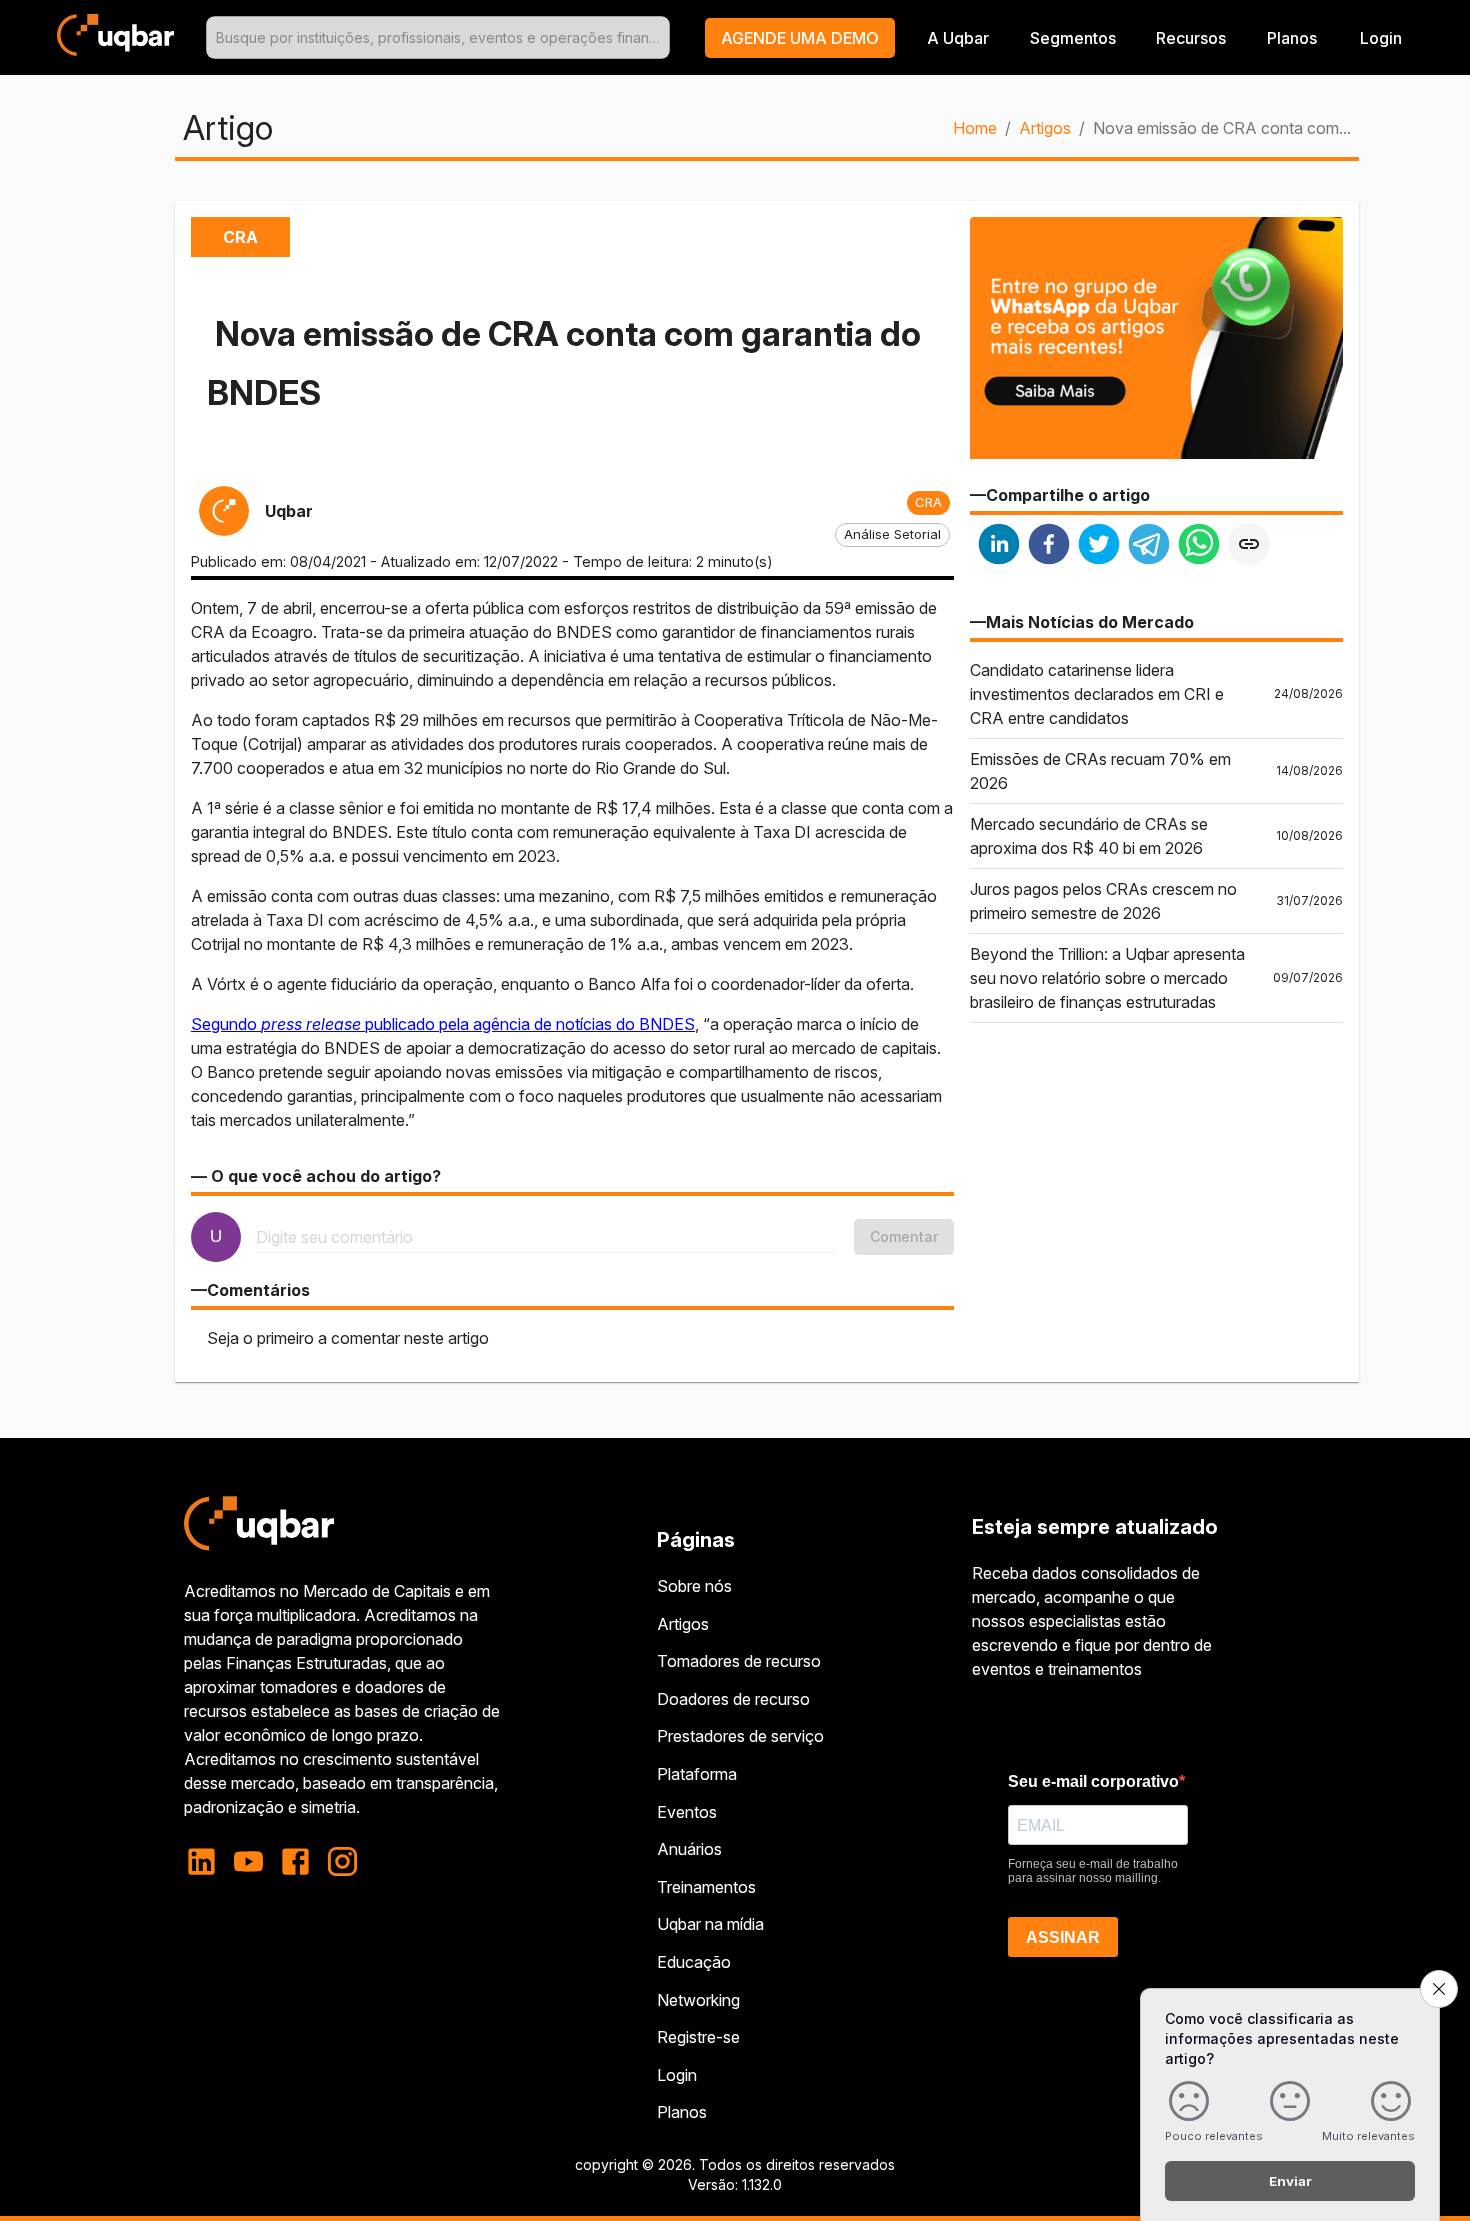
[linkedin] (999, 546)
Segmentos (1073, 38)
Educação (694, 1962)
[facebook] (1049, 546)
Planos (1292, 38)
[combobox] (438, 37)
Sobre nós (694, 1586)
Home (975, 128)
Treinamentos (706, 1887)
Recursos (1191, 38)
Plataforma (697, 1774)
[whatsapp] (1199, 546)
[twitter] (1099, 546)
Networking (698, 2000)
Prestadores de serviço (740, 1736)
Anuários (689, 1849)
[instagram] (342, 1861)
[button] (800, 38)
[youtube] (248, 1861)
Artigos (1045, 128)
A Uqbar (958, 38)
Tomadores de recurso (739, 1661)
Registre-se (698, 2037)
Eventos (687, 1812)
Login (677, 2075)
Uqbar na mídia (710, 1924)
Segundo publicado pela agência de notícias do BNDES (443, 1024)
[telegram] (1149, 546)
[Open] (661, 38)
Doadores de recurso (733, 1699)
